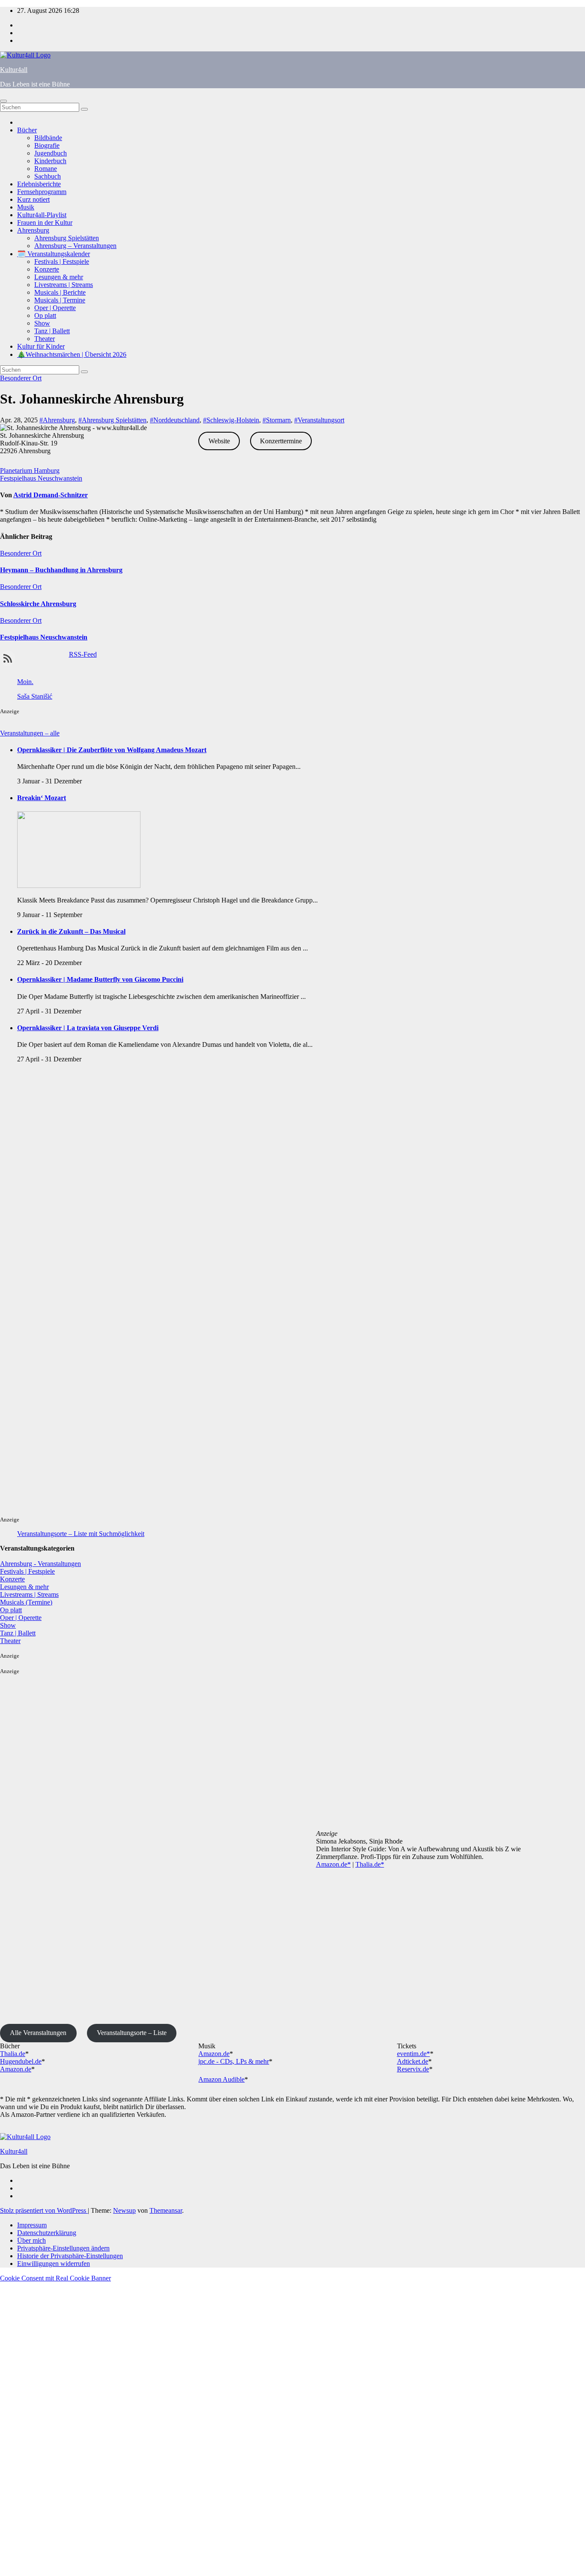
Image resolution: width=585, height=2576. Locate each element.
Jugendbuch (51, 153)
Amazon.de (16, 2069)
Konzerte (47, 269)
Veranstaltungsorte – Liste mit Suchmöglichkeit (81, 1534)
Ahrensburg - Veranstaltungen (40, 1564)
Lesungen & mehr (59, 277)
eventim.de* (413, 2054)
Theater (45, 339)
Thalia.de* (370, 1864)
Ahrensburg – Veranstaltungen (75, 246)
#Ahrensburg (57, 420)
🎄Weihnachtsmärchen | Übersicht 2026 (72, 354)
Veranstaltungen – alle (30, 733)
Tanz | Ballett (52, 331)
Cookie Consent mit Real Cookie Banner (55, 2278)
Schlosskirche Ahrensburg (38, 604)
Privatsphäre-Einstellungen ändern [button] (63, 2248)
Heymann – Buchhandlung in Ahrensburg (61, 570)
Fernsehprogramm (42, 192)
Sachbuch (48, 176)
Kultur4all (14, 70)
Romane (46, 169)
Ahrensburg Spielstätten (67, 238)
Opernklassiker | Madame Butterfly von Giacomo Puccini (100, 979)
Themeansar (166, 2210)
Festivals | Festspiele (62, 261)
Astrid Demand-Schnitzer (51, 495)
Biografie (47, 145)
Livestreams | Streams (64, 285)
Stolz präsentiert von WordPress (44, 2210)
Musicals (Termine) (26, 1602)
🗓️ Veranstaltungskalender (54, 254)
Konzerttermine (281, 441)
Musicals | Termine (60, 300)
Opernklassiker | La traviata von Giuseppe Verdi (88, 1028)
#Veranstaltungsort (319, 420)
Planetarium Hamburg (30, 471)
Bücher (27, 130)
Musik (26, 207)
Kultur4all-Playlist (42, 215)
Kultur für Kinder (41, 346)
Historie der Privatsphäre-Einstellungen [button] (70, 2256)
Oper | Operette (55, 308)
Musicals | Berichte (60, 292)
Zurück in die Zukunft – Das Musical (71, 931)
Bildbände (48, 138)
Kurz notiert (33, 199)
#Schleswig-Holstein (231, 420)
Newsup (124, 2210)
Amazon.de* (333, 1864)
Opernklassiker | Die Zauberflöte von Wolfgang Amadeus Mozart (112, 750)
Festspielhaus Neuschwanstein (41, 478)
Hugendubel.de (21, 2061)
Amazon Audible (221, 2079)
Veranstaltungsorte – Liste (132, 2033)
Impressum (32, 2225)
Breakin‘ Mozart (42, 798)
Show (42, 323)
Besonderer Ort (21, 378)
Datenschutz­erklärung (47, 2233)
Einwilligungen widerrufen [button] (54, 2264)
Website (219, 441)
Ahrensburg (33, 230)
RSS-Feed (83, 654)
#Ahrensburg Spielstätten (112, 420)
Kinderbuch (50, 161)
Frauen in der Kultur (45, 223)
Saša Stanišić (35, 696)
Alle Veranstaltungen (38, 2033)
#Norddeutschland (175, 420)
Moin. (25, 682)
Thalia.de (13, 2054)
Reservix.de (413, 2069)
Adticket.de (413, 2061)
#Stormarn (277, 420)
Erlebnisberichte (39, 184)
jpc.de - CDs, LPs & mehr (234, 2061)
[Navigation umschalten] (3, 101)
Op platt (45, 315)
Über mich (31, 2240)
